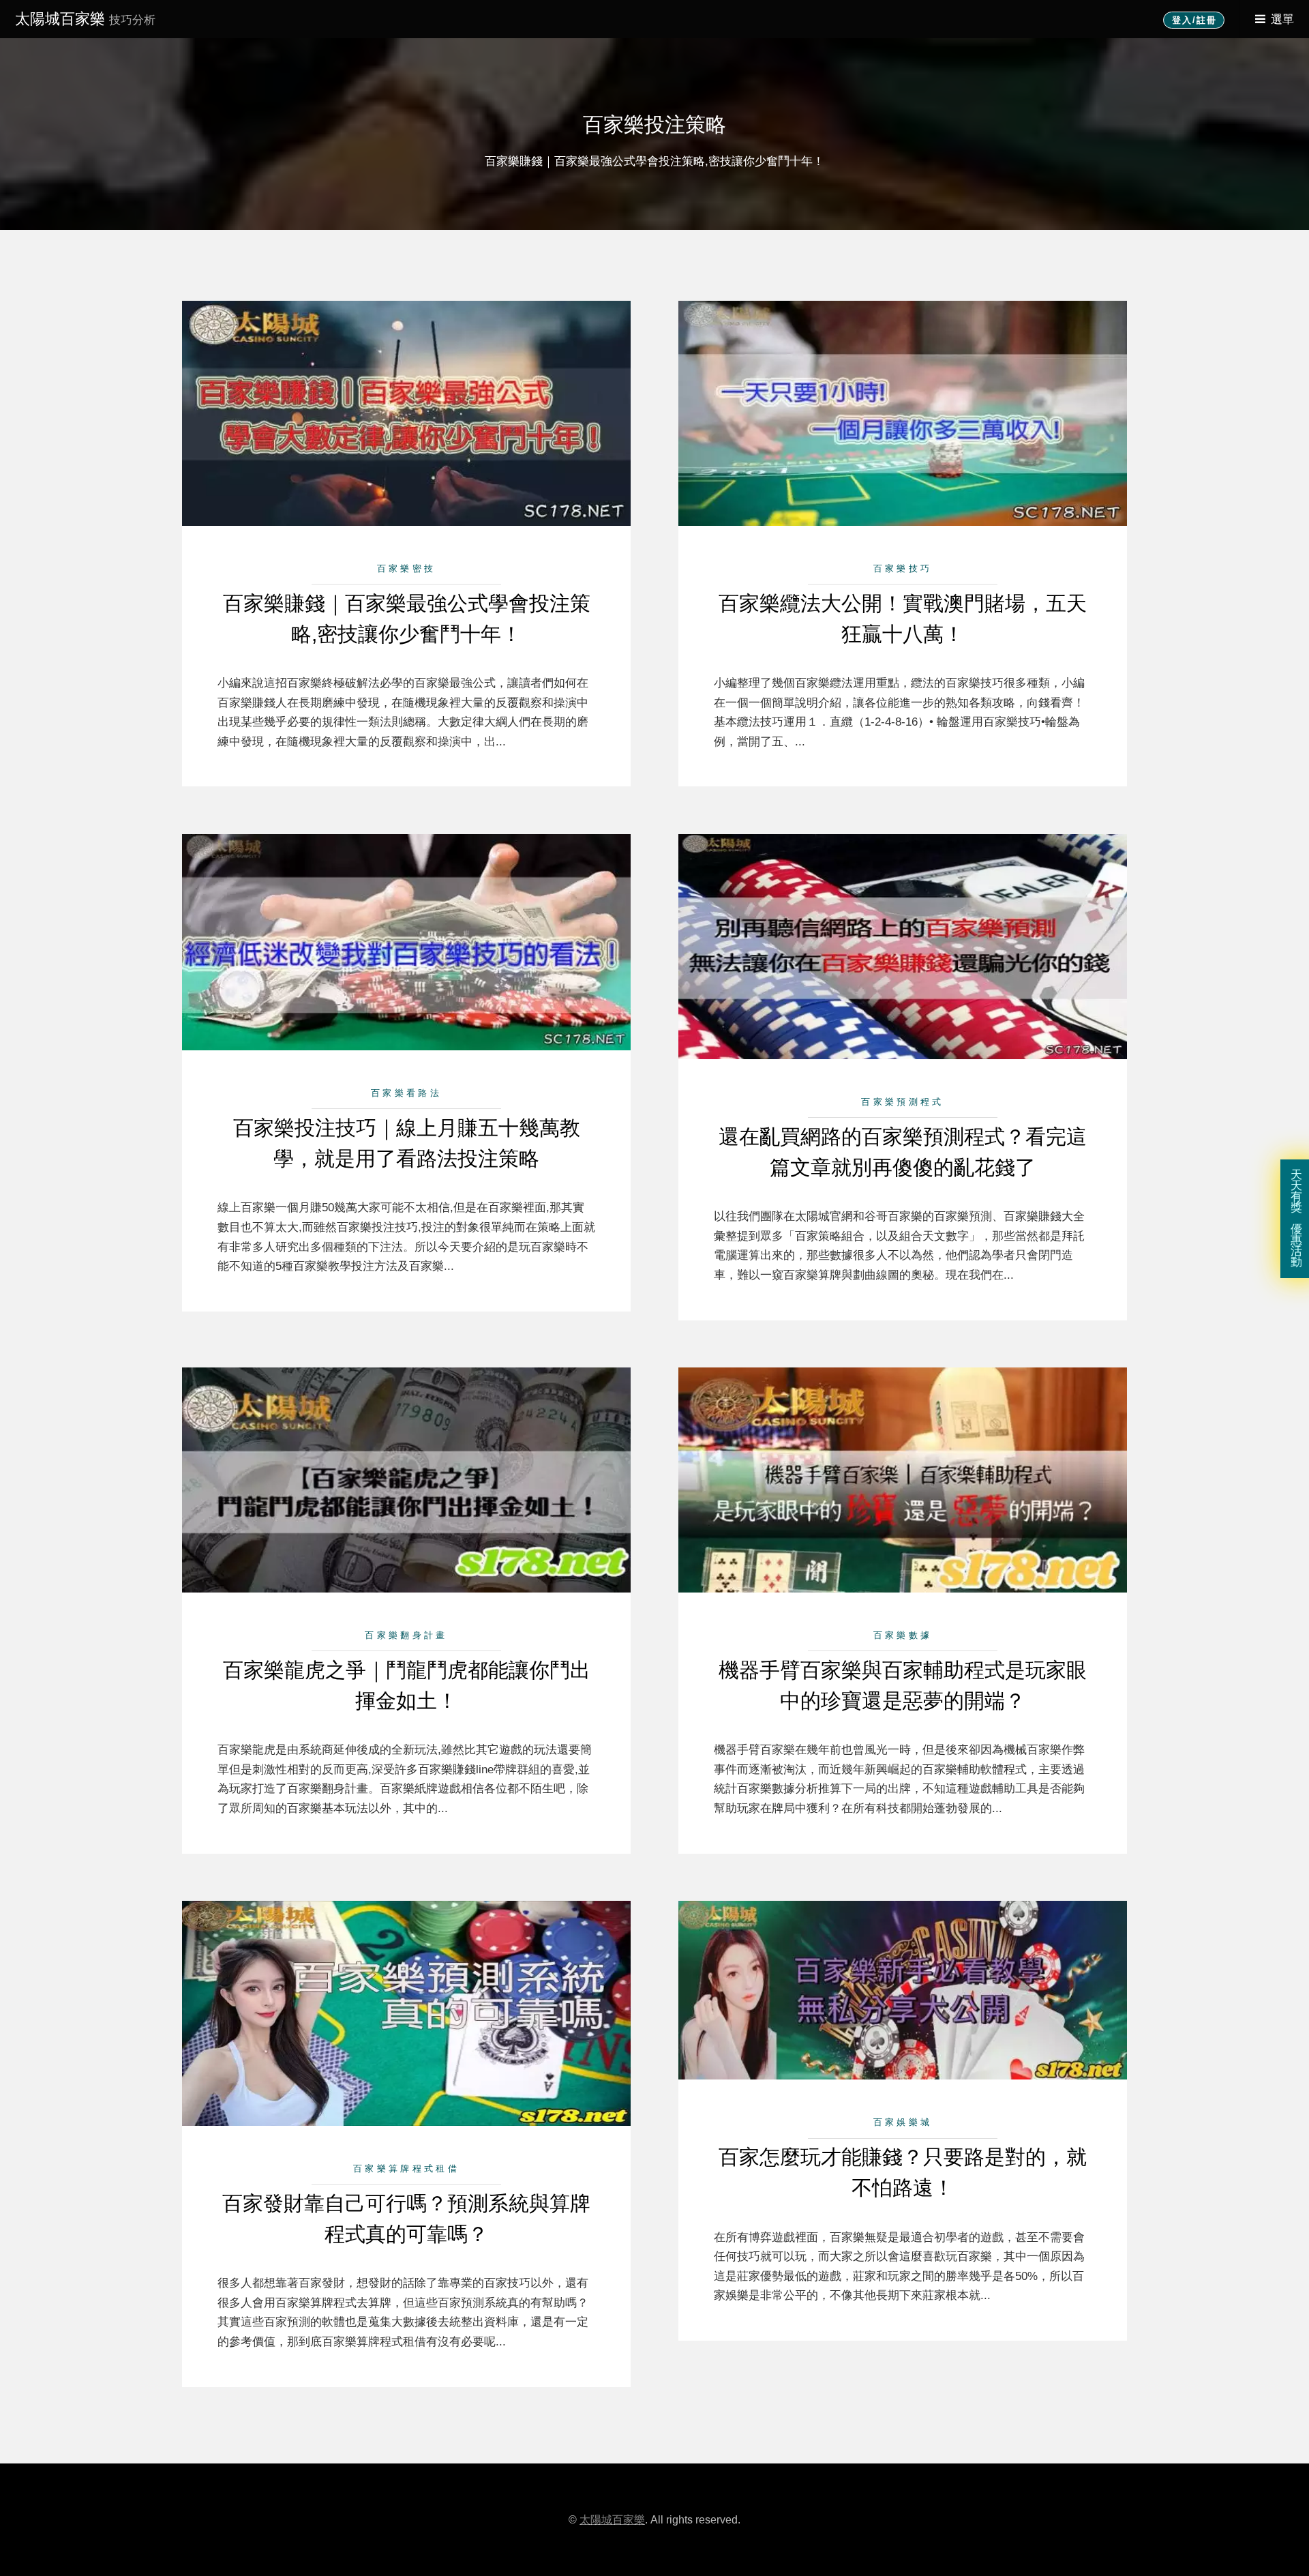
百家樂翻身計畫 (406, 1635)
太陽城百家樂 (85, 19)
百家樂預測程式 (902, 1102)
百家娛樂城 (903, 2122)
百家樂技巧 (903, 568)
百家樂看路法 (406, 1093)
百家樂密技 (407, 568)
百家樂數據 (903, 1635)
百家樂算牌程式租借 (406, 2168)
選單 (1282, 19)
